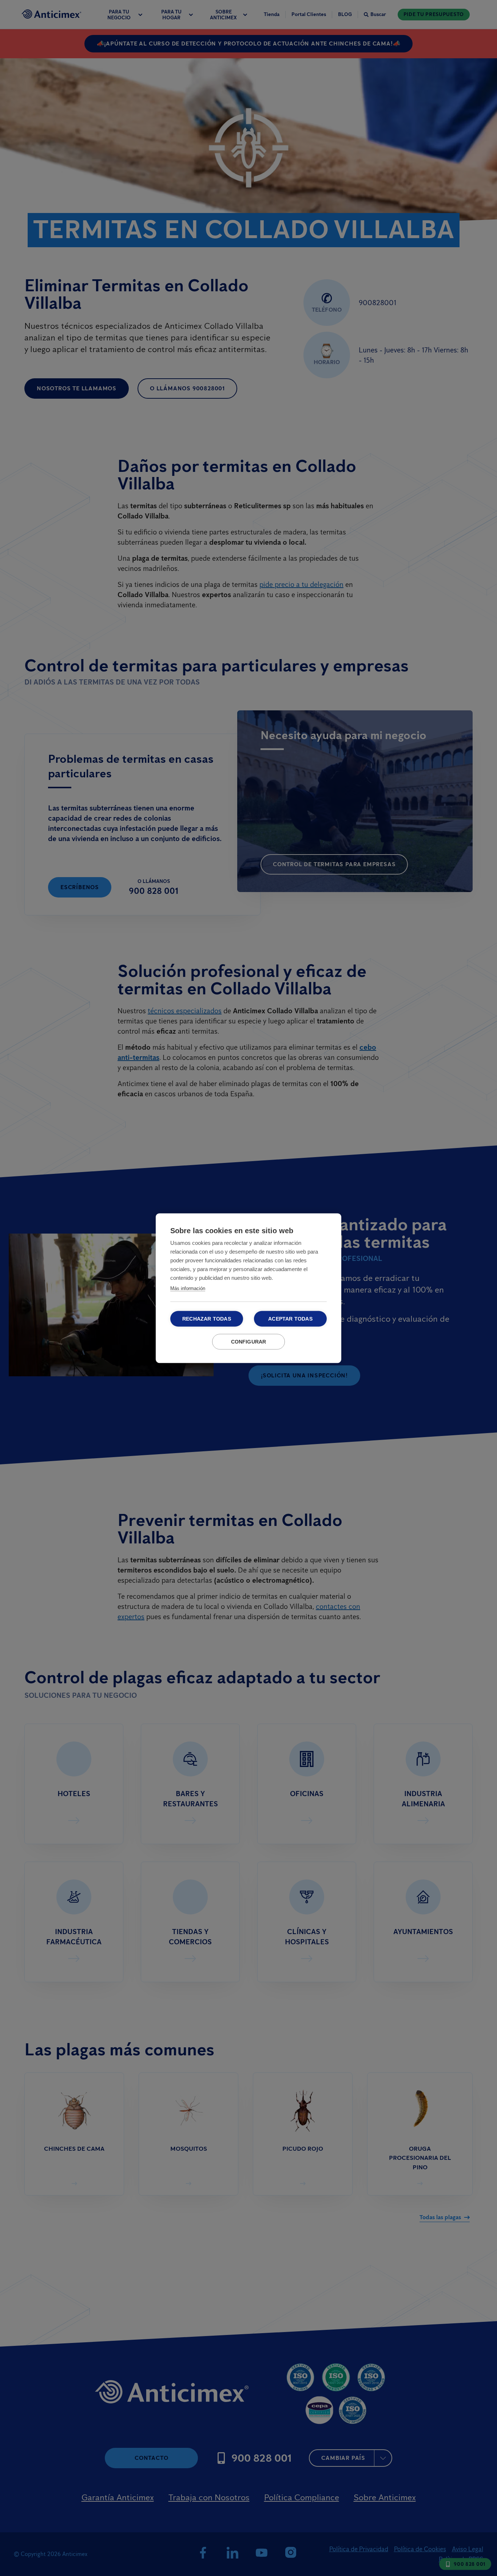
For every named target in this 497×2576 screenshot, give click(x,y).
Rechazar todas (207, 1319)
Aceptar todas (290, 1319)
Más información (188, 1288)
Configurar (249, 1342)
